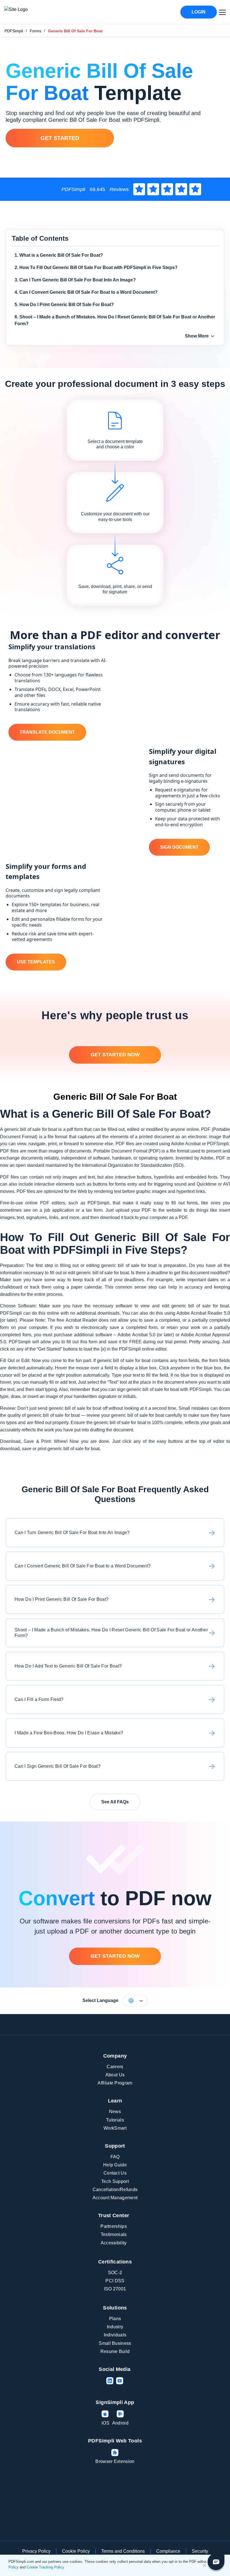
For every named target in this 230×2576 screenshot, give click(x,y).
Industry (115, 2327)
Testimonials (114, 2234)
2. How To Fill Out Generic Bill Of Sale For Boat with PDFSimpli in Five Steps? (96, 268)
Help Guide (115, 2165)
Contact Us (115, 2173)
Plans (115, 2319)
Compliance (168, 2551)
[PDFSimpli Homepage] (33, 12)
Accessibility (114, 2243)
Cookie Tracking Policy (45, 2567)
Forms (35, 31)
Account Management (115, 2198)
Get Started (60, 138)
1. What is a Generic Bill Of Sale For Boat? (59, 255)
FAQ (115, 2157)
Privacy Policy (36, 2551)
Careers (115, 2067)
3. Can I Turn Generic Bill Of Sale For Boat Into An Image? (75, 280)
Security (200, 2551)
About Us (115, 2075)
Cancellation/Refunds (115, 2190)
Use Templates (36, 962)
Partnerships (114, 2226)
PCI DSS (115, 2281)
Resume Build (115, 2351)
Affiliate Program (115, 2083)
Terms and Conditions (123, 2551)
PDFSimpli (14, 31)
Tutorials (115, 2120)
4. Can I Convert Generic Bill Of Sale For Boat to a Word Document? (86, 292)
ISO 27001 (115, 2289)
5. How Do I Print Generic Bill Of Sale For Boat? (64, 305)
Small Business (115, 2343)
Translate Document (47, 732)
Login (199, 12)
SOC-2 (115, 2273)
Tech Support (115, 2181)
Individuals (115, 2335)
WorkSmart (115, 2128)
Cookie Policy (76, 2551)
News (115, 2112)
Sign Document (179, 847)
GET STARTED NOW (115, 1055)
